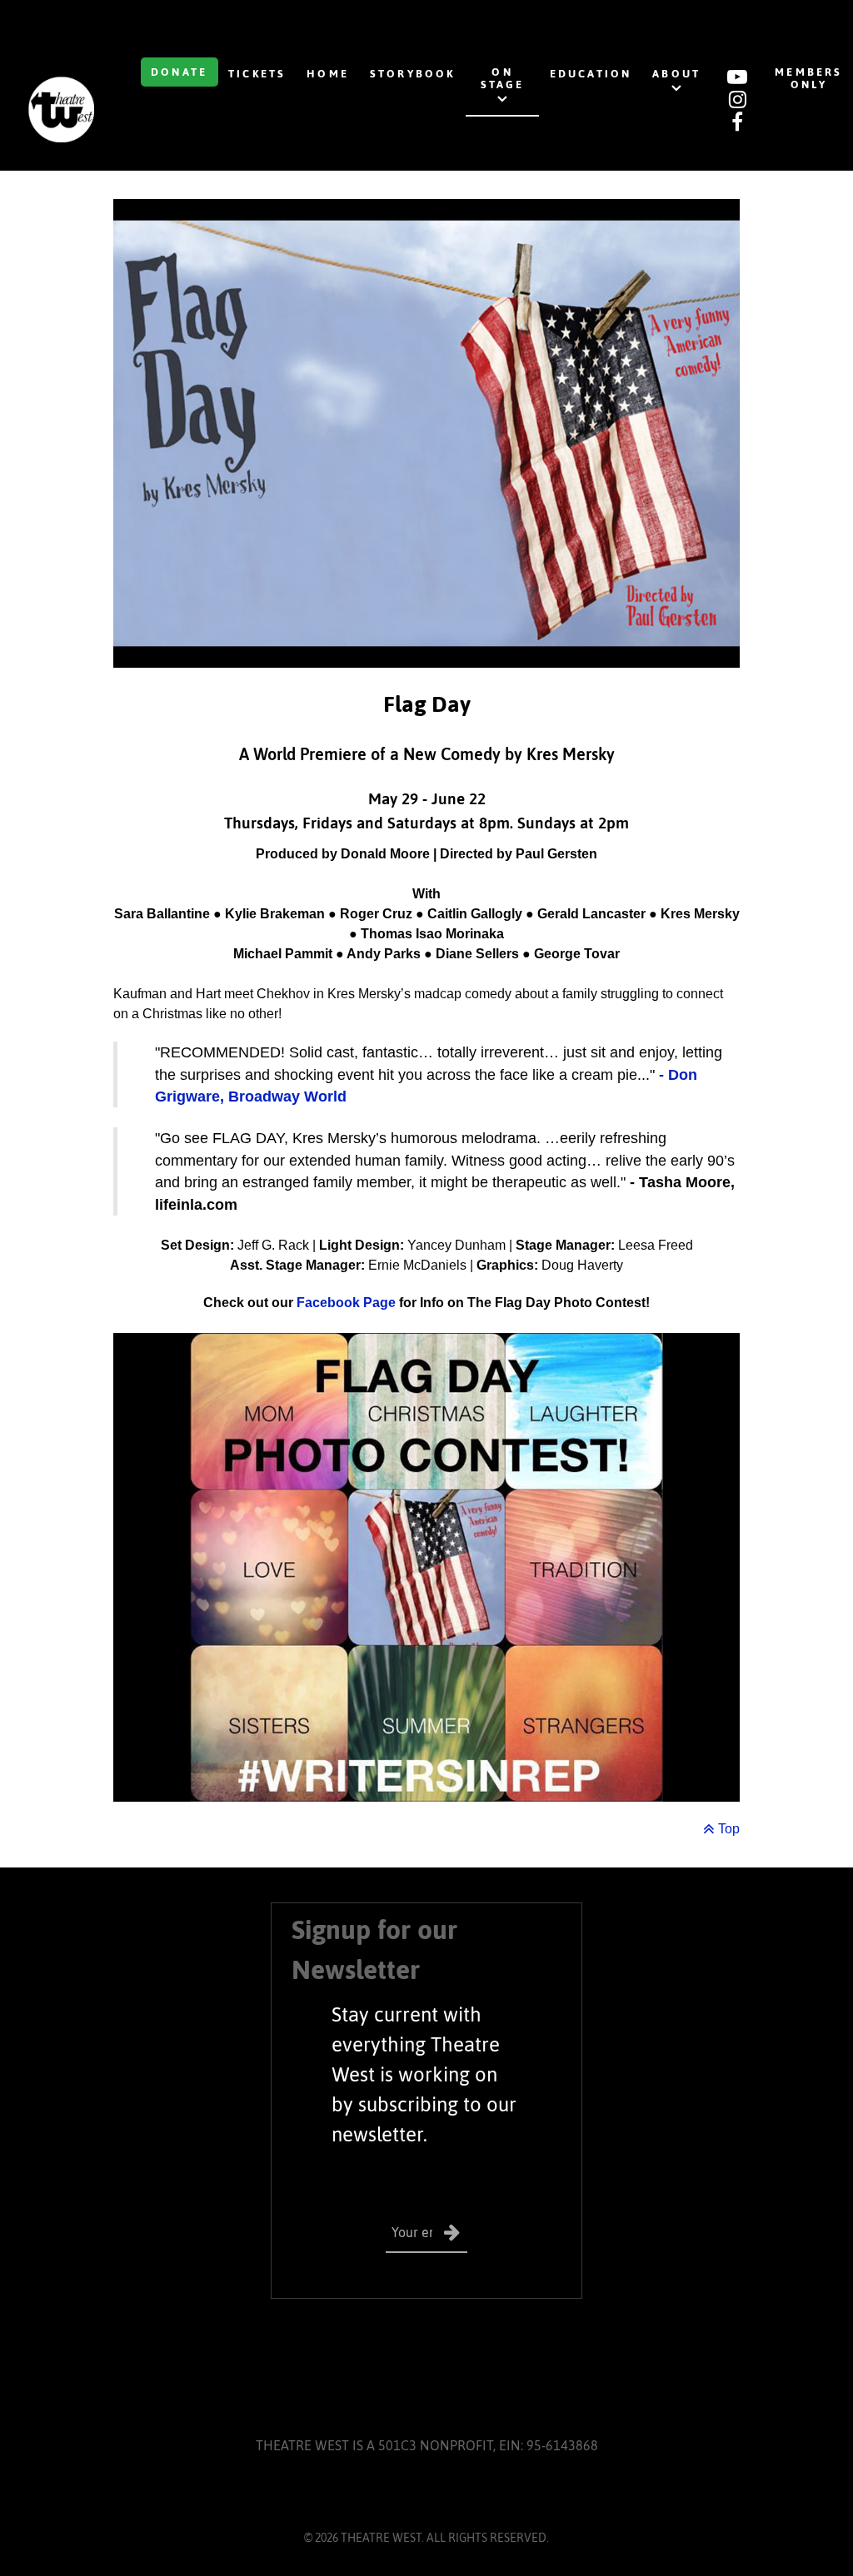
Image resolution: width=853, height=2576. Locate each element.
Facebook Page (346, 1303)
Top (727, 1829)
